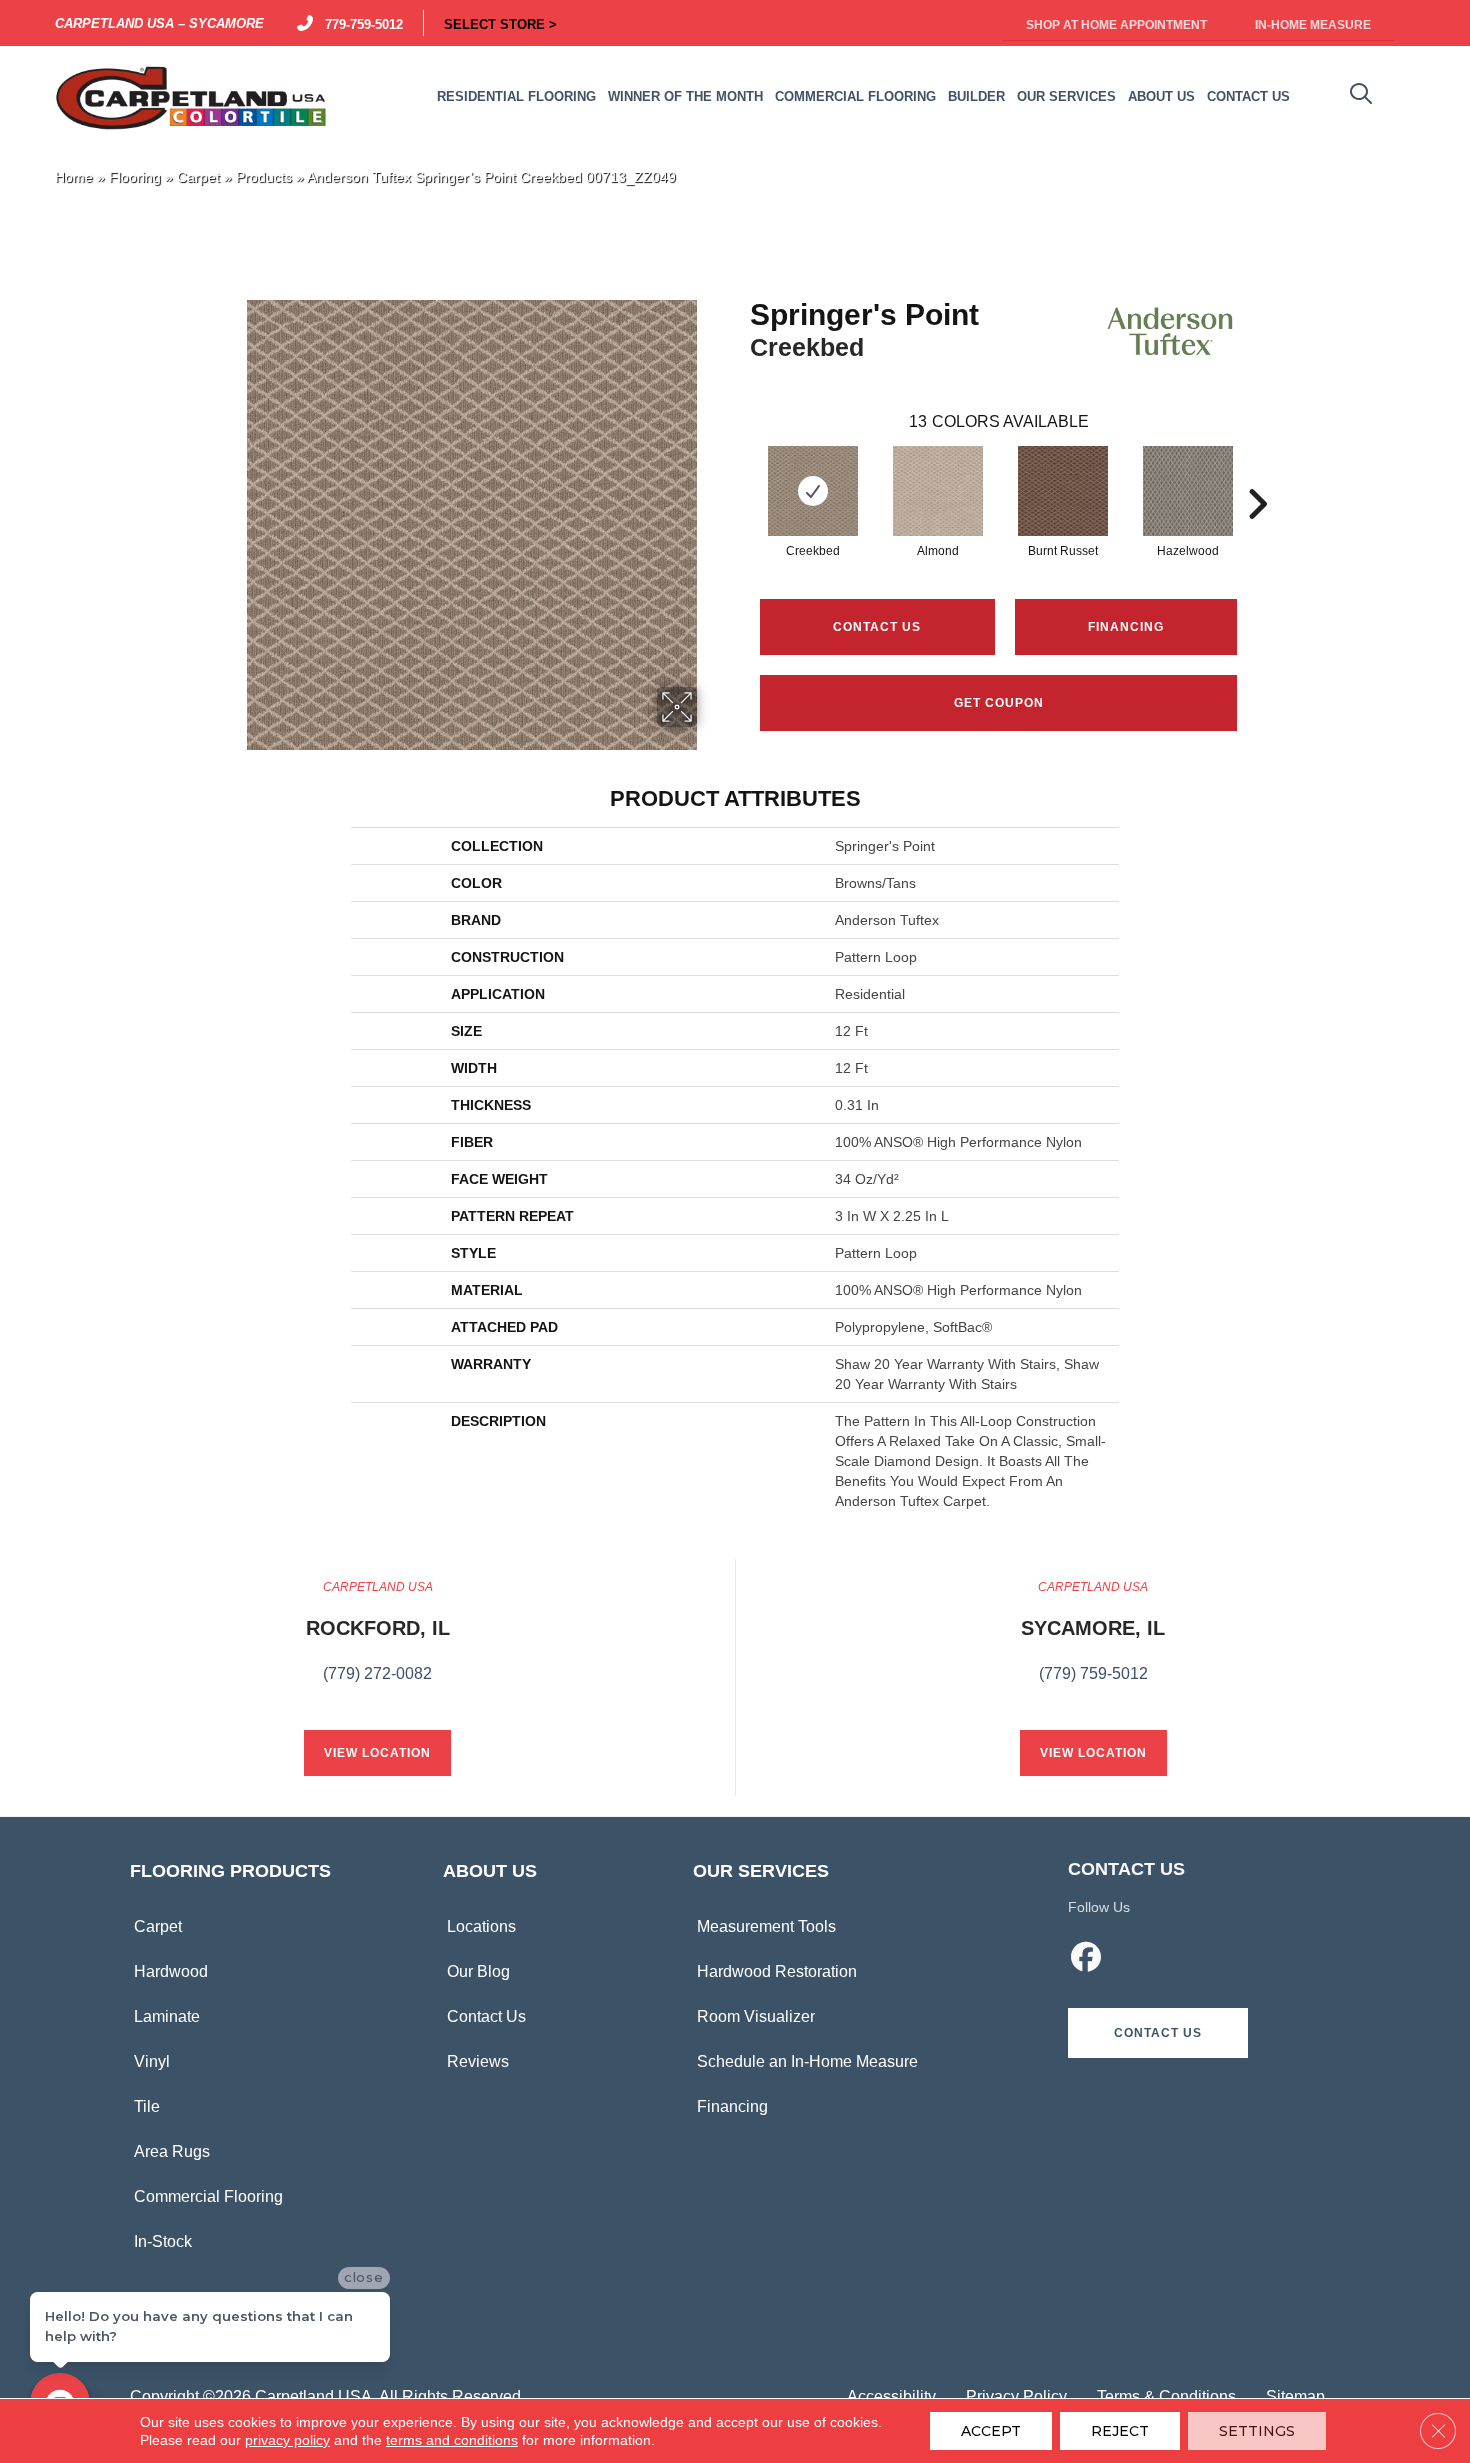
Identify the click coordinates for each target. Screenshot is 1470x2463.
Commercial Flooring (208, 2196)
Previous (740, 474)
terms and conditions (452, 2440)
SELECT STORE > (500, 23)
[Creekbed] (813, 491)
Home (74, 177)
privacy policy (287, 2440)
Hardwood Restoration (777, 1971)
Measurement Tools (766, 1926)
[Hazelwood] (1188, 491)
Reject (1120, 2431)
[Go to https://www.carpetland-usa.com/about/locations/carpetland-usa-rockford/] (378, 1642)
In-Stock (163, 2241)
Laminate (167, 2016)
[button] (1158, 2033)
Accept (991, 2431)
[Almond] (938, 491)
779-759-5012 (360, 23)
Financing (732, 2106)
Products (264, 177)
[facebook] (1087, 1960)
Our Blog (478, 1971)
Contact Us (877, 627)
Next (1257, 474)
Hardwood (171, 1971)
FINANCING (1126, 627)
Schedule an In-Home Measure (807, 2061)
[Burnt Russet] (1063, 491)
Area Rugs (172, 2151)
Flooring (135, 177)
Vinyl (152, 2061)
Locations (481, 1926)
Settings (1257, 2431)
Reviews (478, 2061)
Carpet (198, 177)
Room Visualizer (756, 2016)
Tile (147, 2106)
